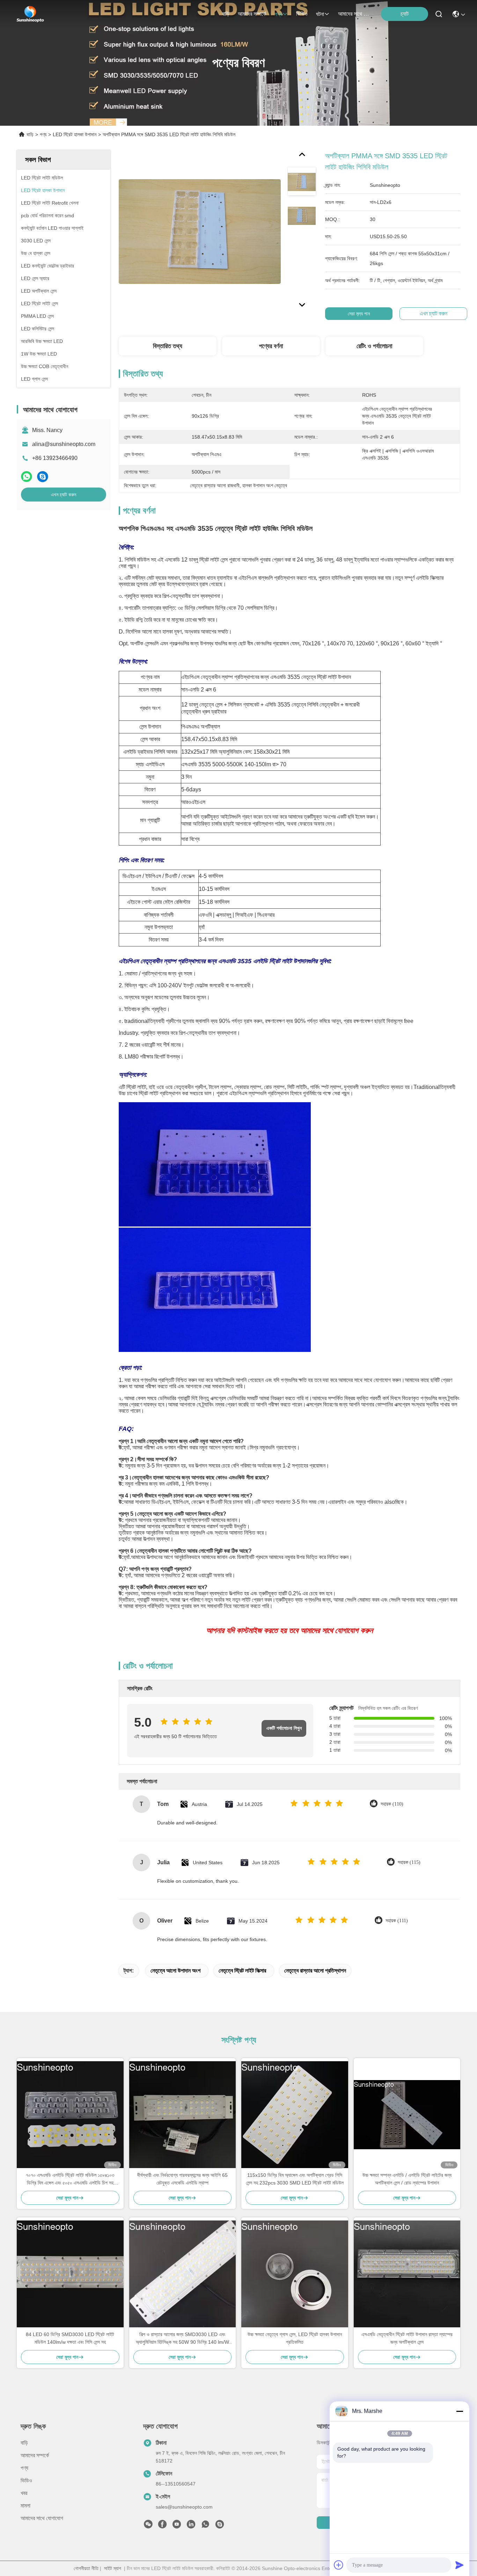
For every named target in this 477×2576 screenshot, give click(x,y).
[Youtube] (177, 2526)
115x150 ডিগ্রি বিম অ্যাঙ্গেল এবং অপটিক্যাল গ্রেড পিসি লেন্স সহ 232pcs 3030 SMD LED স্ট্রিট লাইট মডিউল (295, 2179)
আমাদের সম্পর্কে (252, 14)
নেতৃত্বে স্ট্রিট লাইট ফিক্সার (242, 1971)
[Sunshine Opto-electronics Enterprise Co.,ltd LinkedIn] (191, 2526)
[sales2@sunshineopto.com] (220, 2526)
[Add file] (339, 2565)
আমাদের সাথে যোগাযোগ (355, 14)
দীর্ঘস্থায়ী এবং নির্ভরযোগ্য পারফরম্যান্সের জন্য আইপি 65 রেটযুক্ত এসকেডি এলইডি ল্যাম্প (182, 2179)
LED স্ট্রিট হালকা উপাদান (75, 134)
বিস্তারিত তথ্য (168, 346)
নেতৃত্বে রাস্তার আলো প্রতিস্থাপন (315, 1971)
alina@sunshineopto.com (64, 444)
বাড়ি (226, 14)
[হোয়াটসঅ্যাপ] (27, 477)
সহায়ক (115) (409, 1862)
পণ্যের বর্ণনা (271, 346)
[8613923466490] (205, 2526)
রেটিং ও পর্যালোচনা (374, 346)
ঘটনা (320, 14)
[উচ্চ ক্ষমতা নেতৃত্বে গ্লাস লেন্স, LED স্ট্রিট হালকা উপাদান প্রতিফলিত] (295, 2274)
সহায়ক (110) (392, 1804)
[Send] (460, 2565)
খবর (24, 2493)
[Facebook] (162, 2526)
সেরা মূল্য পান (359, 314)
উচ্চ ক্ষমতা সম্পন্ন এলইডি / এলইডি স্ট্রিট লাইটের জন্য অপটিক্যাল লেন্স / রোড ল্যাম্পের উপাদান (407, 2179)
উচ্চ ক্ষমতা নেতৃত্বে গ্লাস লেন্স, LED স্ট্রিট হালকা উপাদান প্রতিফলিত (295, 2338)
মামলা (25, 2506)
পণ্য (278, 14)
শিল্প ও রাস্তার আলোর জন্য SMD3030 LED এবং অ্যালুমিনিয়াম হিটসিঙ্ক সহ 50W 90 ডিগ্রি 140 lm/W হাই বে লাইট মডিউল (182, 2339)
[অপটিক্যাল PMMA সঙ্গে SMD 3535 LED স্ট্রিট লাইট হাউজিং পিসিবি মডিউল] (200, 231)
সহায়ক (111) (397, 1921)
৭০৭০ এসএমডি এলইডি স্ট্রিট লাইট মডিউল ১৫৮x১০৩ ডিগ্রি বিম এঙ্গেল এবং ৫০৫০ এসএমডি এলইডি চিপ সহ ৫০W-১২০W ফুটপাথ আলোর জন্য (70, 2179)
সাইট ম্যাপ (113, 2568)
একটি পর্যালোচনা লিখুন (284, 1728)
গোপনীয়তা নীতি (86, 2568)
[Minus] (460, 2411)
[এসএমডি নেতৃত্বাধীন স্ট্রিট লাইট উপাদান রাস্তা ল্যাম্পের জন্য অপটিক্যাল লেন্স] (407, 2274)
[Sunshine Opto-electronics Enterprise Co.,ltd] (30, 14)
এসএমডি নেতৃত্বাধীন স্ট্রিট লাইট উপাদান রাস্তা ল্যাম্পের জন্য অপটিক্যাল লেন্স (407, 2338)
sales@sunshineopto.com (184, 2507)
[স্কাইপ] (43, 477)
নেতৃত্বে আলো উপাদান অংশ (175, 1971)
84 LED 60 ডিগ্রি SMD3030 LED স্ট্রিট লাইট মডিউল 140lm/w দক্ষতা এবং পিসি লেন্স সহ (70, 2338)
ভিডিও (302, 14)
